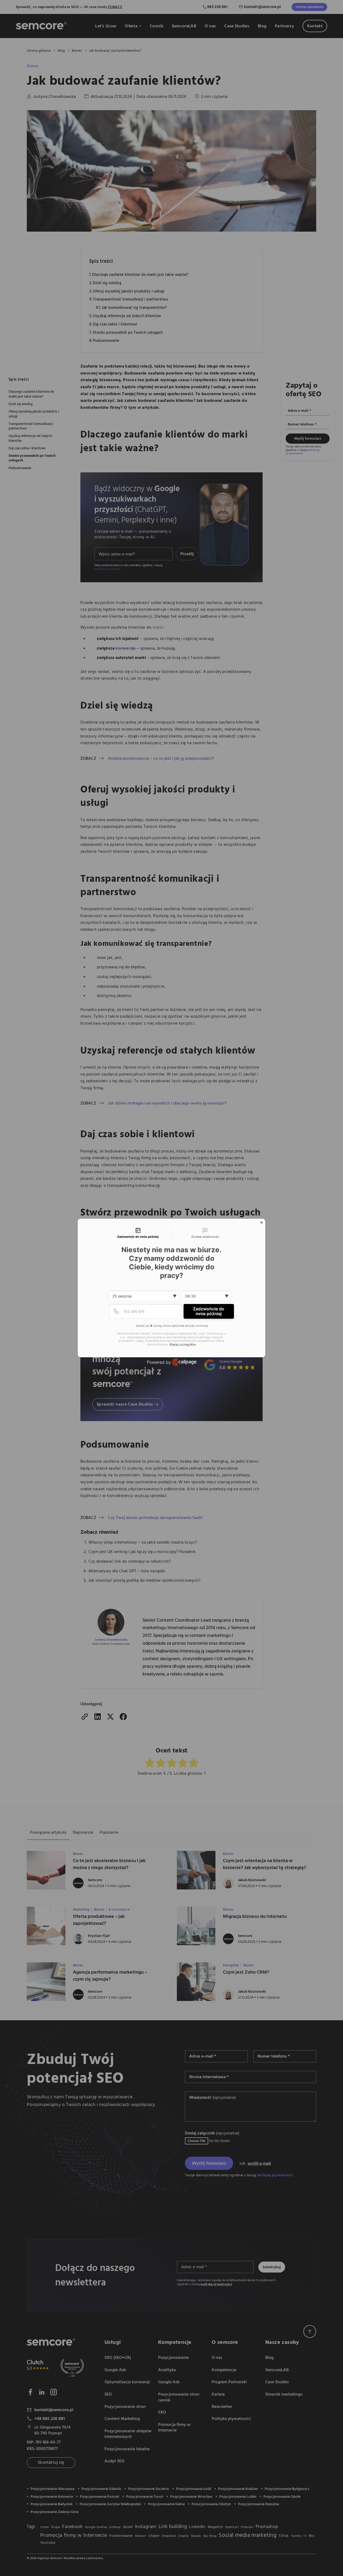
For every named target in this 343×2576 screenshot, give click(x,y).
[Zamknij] (262, 1222)
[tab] (138, 1233)
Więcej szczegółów (183, 1345)
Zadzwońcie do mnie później (209, 1311)
